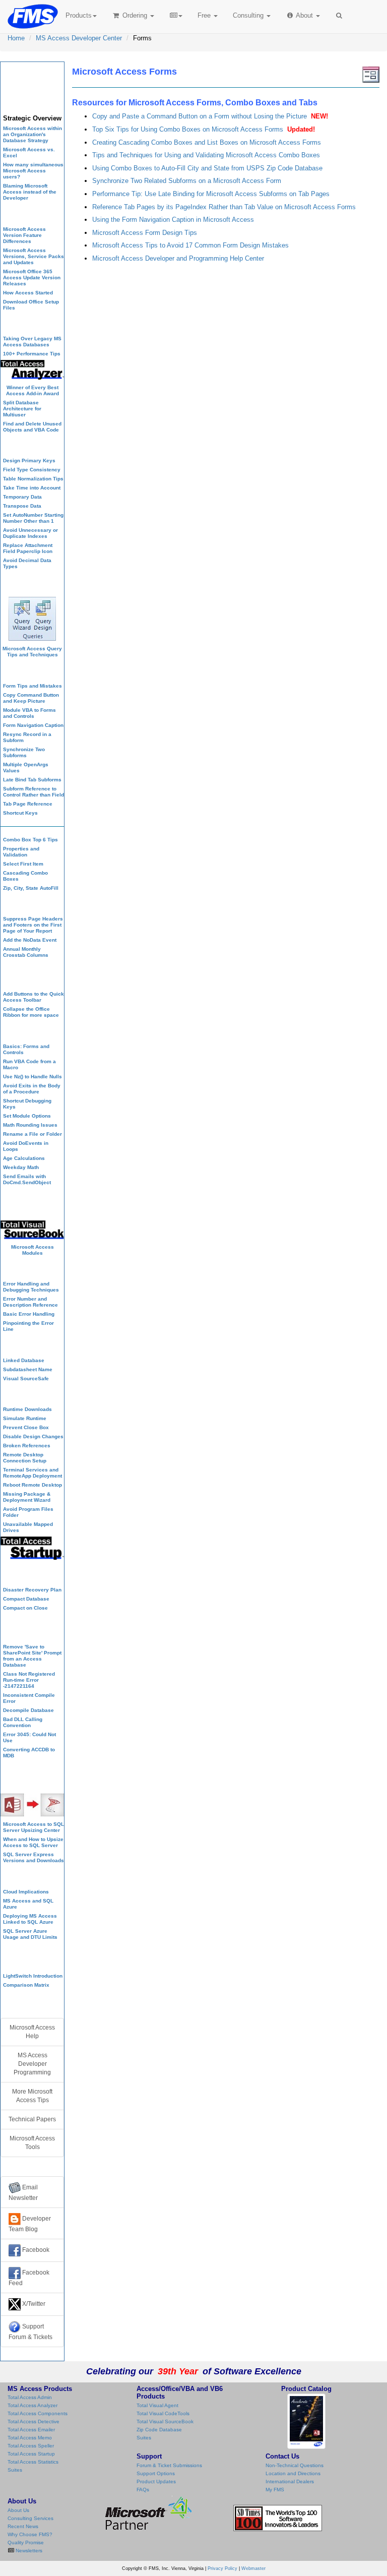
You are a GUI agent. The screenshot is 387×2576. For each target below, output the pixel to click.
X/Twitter (33, 2304)
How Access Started (28, 293)
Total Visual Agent (157, 2405)
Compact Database (26, 1599)
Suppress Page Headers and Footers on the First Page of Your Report (33, 925)
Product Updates (156, 2481)
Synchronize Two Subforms (24, 752)
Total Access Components (38, 2413)
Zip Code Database (159, 2430)
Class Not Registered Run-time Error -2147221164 (29, 1680)
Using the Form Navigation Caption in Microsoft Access (173, 220)
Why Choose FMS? (30, 2534)
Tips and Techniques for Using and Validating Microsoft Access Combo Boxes (206, 155)
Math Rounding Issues (30, 1125)
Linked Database (24, 1360)
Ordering (135, 15)
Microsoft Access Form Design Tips (145, 233)
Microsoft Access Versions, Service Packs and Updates (34, 256)
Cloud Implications (26, 1892)
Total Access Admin (30, 2397)
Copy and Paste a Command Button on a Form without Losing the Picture (200, 116)
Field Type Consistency (32, 470)
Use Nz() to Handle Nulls (33, 1077)
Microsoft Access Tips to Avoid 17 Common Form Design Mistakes (190, 245)
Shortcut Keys (20, 813)
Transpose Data (22, 506)
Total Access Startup (31, 2454)
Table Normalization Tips (33, 479)
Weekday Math (21, 1167)
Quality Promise (26, 2542)
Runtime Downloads (27, 1409)
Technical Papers (32, 2119)
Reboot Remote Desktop (33, 1485)
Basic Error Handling (29, 1314)
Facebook (35, 2250)
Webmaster (253, 2568)
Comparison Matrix (26, 1985)
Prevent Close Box (26, 1427)
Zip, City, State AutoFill (31, 888)
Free (204, 15)
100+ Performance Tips (32, 354)
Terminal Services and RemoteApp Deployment (33, 1473)
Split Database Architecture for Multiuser (22, 409)
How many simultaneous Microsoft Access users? (33, 171)
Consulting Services (30, 2518)
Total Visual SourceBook (165, 2421)
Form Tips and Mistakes (33, 686)
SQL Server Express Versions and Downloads (34, 1857)
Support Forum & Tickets (30, 2332)
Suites (15, 2470)
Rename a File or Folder (33, 1134)
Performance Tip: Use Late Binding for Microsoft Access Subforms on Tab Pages (211, 194)
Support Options (156, 2473)
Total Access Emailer (31, 2430)
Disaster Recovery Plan (32, 1590)
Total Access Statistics (33, 2462)
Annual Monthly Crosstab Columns (26, 952)
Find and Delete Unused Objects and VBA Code (32, 427)
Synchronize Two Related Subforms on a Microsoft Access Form (187, 181)
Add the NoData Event (30, 940)
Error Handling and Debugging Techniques (31, 1287)
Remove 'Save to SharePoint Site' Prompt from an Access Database (32, 1656)
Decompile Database (28, 1710)
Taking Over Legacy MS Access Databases (32, 342)
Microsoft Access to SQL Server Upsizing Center (34, 1827)
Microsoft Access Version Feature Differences (24, 235)
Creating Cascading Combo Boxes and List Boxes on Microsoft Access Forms (207, 142)
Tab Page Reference (28, 804)
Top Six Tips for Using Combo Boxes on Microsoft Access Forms (188, 129)
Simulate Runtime (25, 1418)
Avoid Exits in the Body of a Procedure (32, 1089)
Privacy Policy (222, 2568)
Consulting (249, 15)
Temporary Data (22, 497)
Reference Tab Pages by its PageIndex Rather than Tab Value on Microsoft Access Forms (224, 207)
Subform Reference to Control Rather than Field (34, 792)
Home (16, 38)
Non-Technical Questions (295, 2465)
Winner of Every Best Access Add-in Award (33, 390)
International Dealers (290, 2481)
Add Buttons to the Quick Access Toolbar (34, 997)
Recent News (23, 2526)
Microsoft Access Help (32, 2032)
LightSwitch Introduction (33, 1976)
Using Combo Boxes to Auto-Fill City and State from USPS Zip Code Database (207, 168)
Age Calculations (24, 1158)
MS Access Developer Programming (32, 2064)
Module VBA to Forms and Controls (29, 713)
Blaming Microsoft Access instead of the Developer (30, 192)
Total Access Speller (31, 2446)
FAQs (143, 2490)
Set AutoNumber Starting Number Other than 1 (33, 518)
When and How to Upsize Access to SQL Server (33, 1842)
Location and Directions (293, 2473)
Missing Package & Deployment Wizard (27, 1497)
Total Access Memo (30, 2438)
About (305, 15)
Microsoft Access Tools (32, 2143)
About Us (18, 2510)
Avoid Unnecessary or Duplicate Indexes (30, 533)
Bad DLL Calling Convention (23, 1722)
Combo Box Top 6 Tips (30, 840)
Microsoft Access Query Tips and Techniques (32, 652)
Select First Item (23, 864)
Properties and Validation (21, 852)
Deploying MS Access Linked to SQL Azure (30, 1919)
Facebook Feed (29, 2278)
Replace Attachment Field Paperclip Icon (28, 548)
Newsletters (28, 2551)
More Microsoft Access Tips (32, 2096)
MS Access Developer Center (79, 38)
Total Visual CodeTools (163, 2413)
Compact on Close (25, 1608)
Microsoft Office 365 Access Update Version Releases (32, 278)
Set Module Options (27, 1116)
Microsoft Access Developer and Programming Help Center (178, 258)
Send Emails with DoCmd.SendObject (27, 1179)
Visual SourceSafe (26, 1378)
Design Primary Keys (29, 461)
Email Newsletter (23, 2193)
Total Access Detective (34, 2421)
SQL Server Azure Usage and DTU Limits (30, 1934)
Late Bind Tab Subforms (32, 780)
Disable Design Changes (33, 1436)
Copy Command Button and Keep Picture (31, 698)
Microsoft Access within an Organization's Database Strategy (33, 134)
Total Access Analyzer (33, 2405)
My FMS (275, 2490)
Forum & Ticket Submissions (169, 2465)
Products (79, 15)
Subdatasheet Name (28, 1369)
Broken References (27, 1446)
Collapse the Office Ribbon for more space (31, 1012)
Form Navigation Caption (33, 725)
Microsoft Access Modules (33, 1250)
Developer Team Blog (30, 2224)
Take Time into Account (32, 488)
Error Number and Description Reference (30, 1302)
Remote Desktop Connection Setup (25, 1458)
